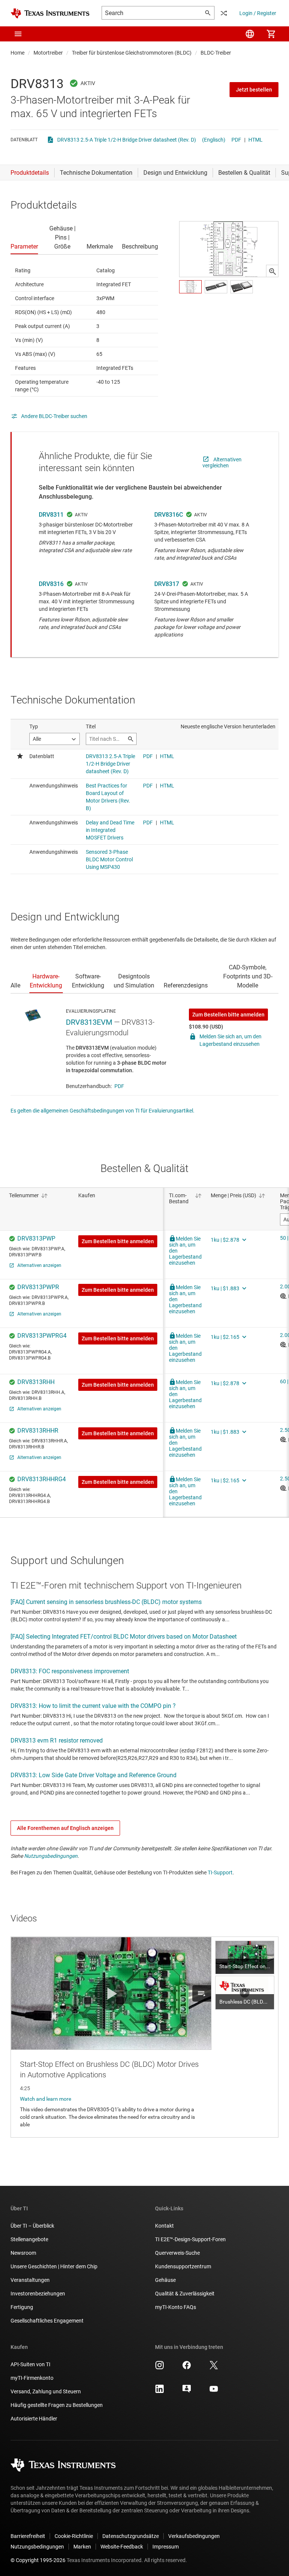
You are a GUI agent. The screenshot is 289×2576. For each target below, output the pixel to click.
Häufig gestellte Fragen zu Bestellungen (57, 2405)
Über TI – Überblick (32, 2226)
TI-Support (220, 1872)
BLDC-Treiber (216, 53)
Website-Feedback (122, 2547)
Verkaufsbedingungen (194, 2536)
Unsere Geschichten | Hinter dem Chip (54, 2266)
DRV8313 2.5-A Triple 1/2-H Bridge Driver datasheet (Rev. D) (127, 140)
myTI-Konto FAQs (176, 2307)
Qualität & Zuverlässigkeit (185, 2294)
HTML (256, 140)
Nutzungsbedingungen (51, 1856)
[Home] (50, 13)
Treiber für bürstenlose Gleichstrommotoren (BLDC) (132, 53)
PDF (236, 140)
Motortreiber (48, 53)
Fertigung (22, 2307)
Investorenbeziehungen (38, 2294)
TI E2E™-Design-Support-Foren (190, 2239)
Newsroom (23, 2253)
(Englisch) (214, 140)
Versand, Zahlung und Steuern (46, 2391)
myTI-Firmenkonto (32, 2378)
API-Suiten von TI (30, 2364)
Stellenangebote (29, 2239)
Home (17, 53)
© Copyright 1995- (38, 2560)
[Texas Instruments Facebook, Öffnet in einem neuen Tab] (187, 2368)
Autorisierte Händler (34, 2419)
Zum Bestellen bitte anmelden (228, 1015)
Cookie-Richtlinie (74, 2536)
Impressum (166, 2547)
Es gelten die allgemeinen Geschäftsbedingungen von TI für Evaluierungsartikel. (103, 1111)
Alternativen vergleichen (222, 462)
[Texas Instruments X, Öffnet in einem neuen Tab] (214, 2368)
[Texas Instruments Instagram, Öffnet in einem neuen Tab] (160, 2368)
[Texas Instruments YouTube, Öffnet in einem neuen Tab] (214, 2391)
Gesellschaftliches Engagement (47, 2321)
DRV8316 (51, 584)
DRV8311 (51, 515)
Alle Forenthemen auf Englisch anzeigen (65, 1828)
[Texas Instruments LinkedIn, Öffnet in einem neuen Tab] (160, 2391)
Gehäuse (165, 2280)
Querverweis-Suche (177, 2253)
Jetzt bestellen (254, 90)
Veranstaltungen (30, 2280)
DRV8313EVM (89, 1022)
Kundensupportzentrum (183, 2266)
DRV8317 (167, 584)
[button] (18, 34)
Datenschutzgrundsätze (131, 2536)
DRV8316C (169, 515)
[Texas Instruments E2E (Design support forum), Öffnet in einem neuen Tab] (187, 2391)
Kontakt (164, 2226)
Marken (82, 2547)
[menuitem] (250, 34)
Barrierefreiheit (28, 2536)
